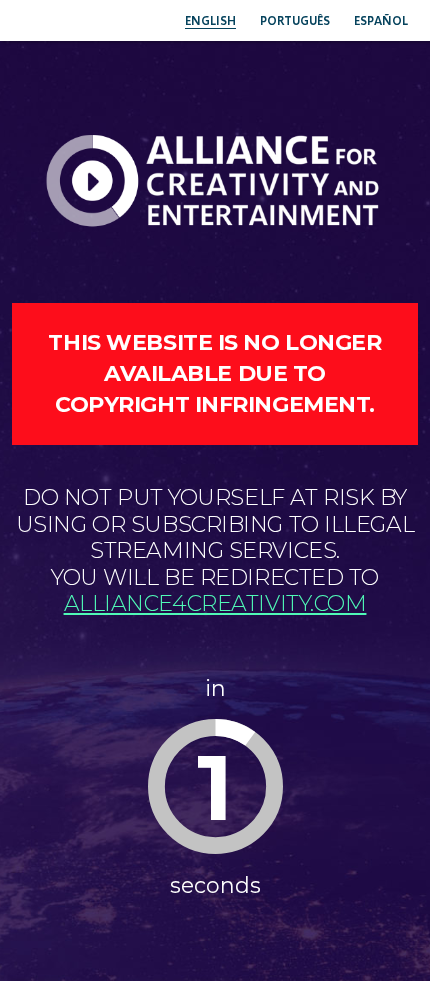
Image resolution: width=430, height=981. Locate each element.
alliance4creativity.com (215, 603)
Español (381, 20)
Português (295, 20)
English (210, 20)
